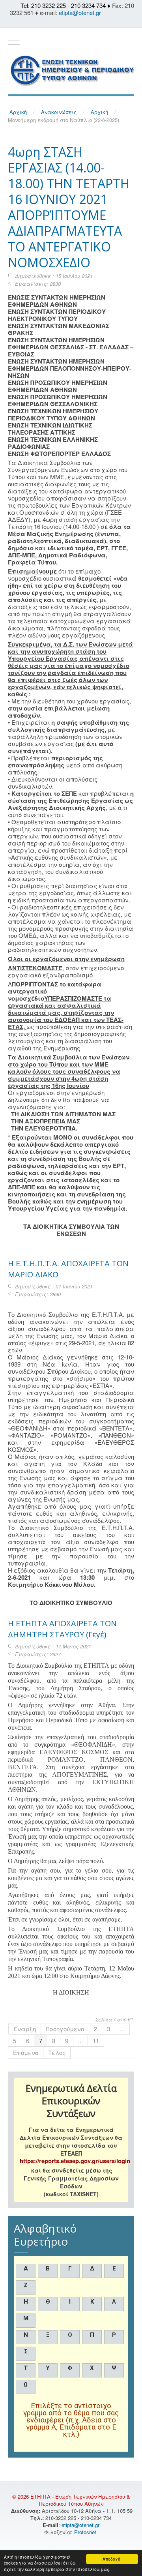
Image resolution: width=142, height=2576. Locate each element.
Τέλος (57, 2052)
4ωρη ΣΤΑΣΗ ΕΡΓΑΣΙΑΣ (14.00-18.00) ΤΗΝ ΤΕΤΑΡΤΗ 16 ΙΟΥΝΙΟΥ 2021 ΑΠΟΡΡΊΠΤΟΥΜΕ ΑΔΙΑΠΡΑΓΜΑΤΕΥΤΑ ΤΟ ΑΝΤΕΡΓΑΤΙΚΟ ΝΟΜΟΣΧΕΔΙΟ (69, 207)
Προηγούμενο (65, 2029)
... (122, 2029)
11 (96, 2041)
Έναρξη (25, 2029)
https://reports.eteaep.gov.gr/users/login (75, 2161)
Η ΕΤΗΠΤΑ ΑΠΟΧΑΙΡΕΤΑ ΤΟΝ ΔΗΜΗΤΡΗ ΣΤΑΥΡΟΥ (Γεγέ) (62, 1629)
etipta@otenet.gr (80, 12)
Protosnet (86, 2532)
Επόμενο (26, 2052)
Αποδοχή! (112, 2559)
